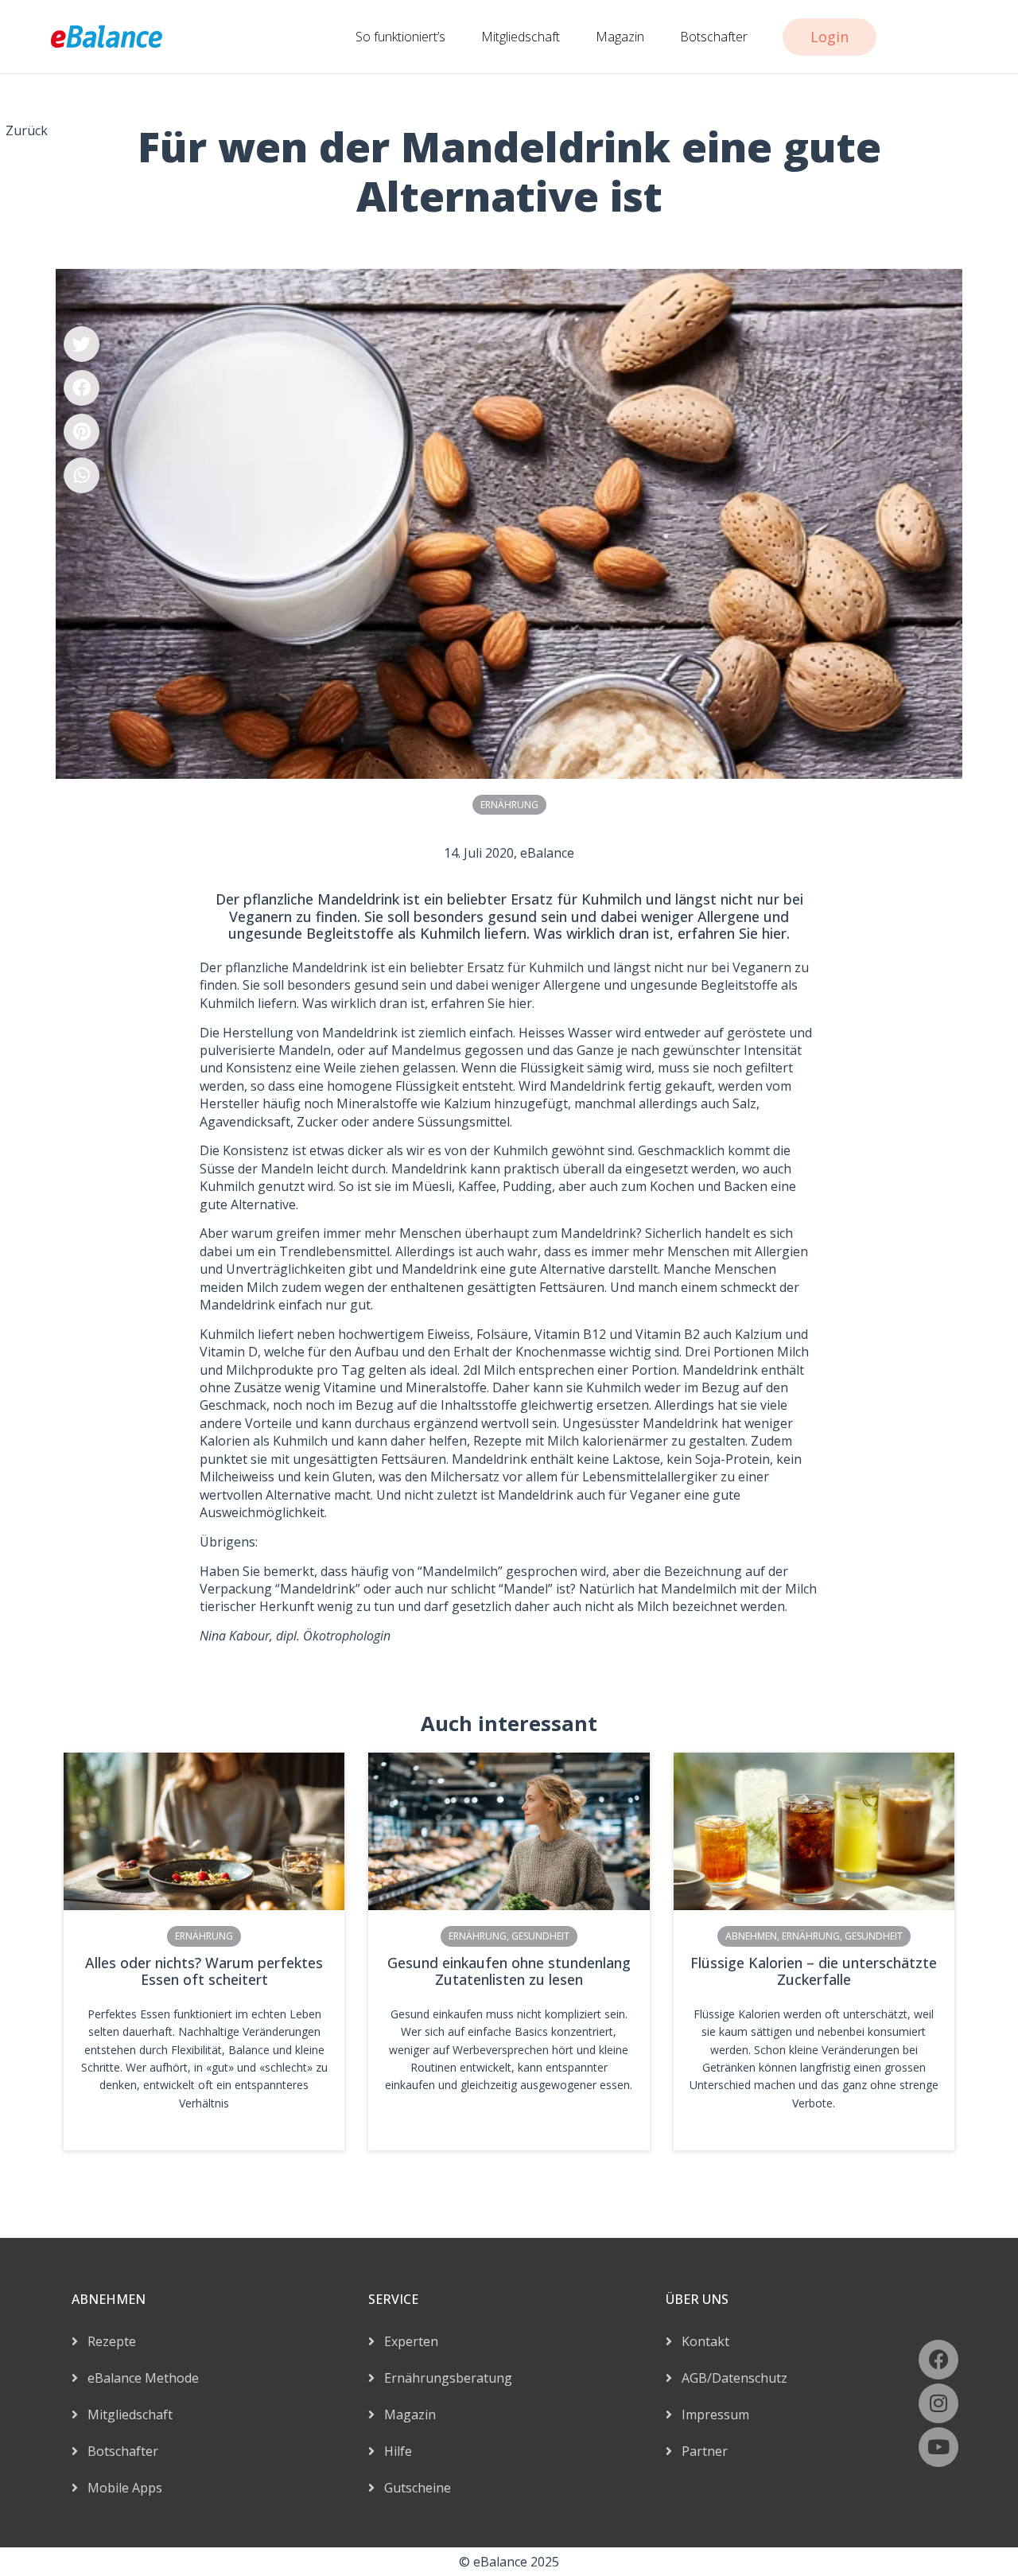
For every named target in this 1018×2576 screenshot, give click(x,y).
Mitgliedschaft (521, 37)
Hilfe (393, 2451)
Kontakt (701, 2341)
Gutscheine (413, 2488)
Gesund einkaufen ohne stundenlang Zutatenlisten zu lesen (509, 1971)
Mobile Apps (120, 2488)
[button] (82, 344)
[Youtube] (938, 2447)
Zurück (27, 130)
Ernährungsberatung (443, 2378)
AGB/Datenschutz (730, 2378)
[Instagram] (938, 2403)
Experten (406, 2341)
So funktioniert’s (400, 37)
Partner (700, 2451)
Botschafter (714, 37)
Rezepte (107, 2341)
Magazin (620, 37)
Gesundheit (540, 1936)
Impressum (711, 2415)
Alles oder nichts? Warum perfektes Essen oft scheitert (204, 1971)
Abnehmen (751, 1936)
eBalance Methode (138, 2378)
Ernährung (509, 805)
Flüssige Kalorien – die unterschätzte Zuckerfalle (814, 1971)
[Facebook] (938, 2360)
